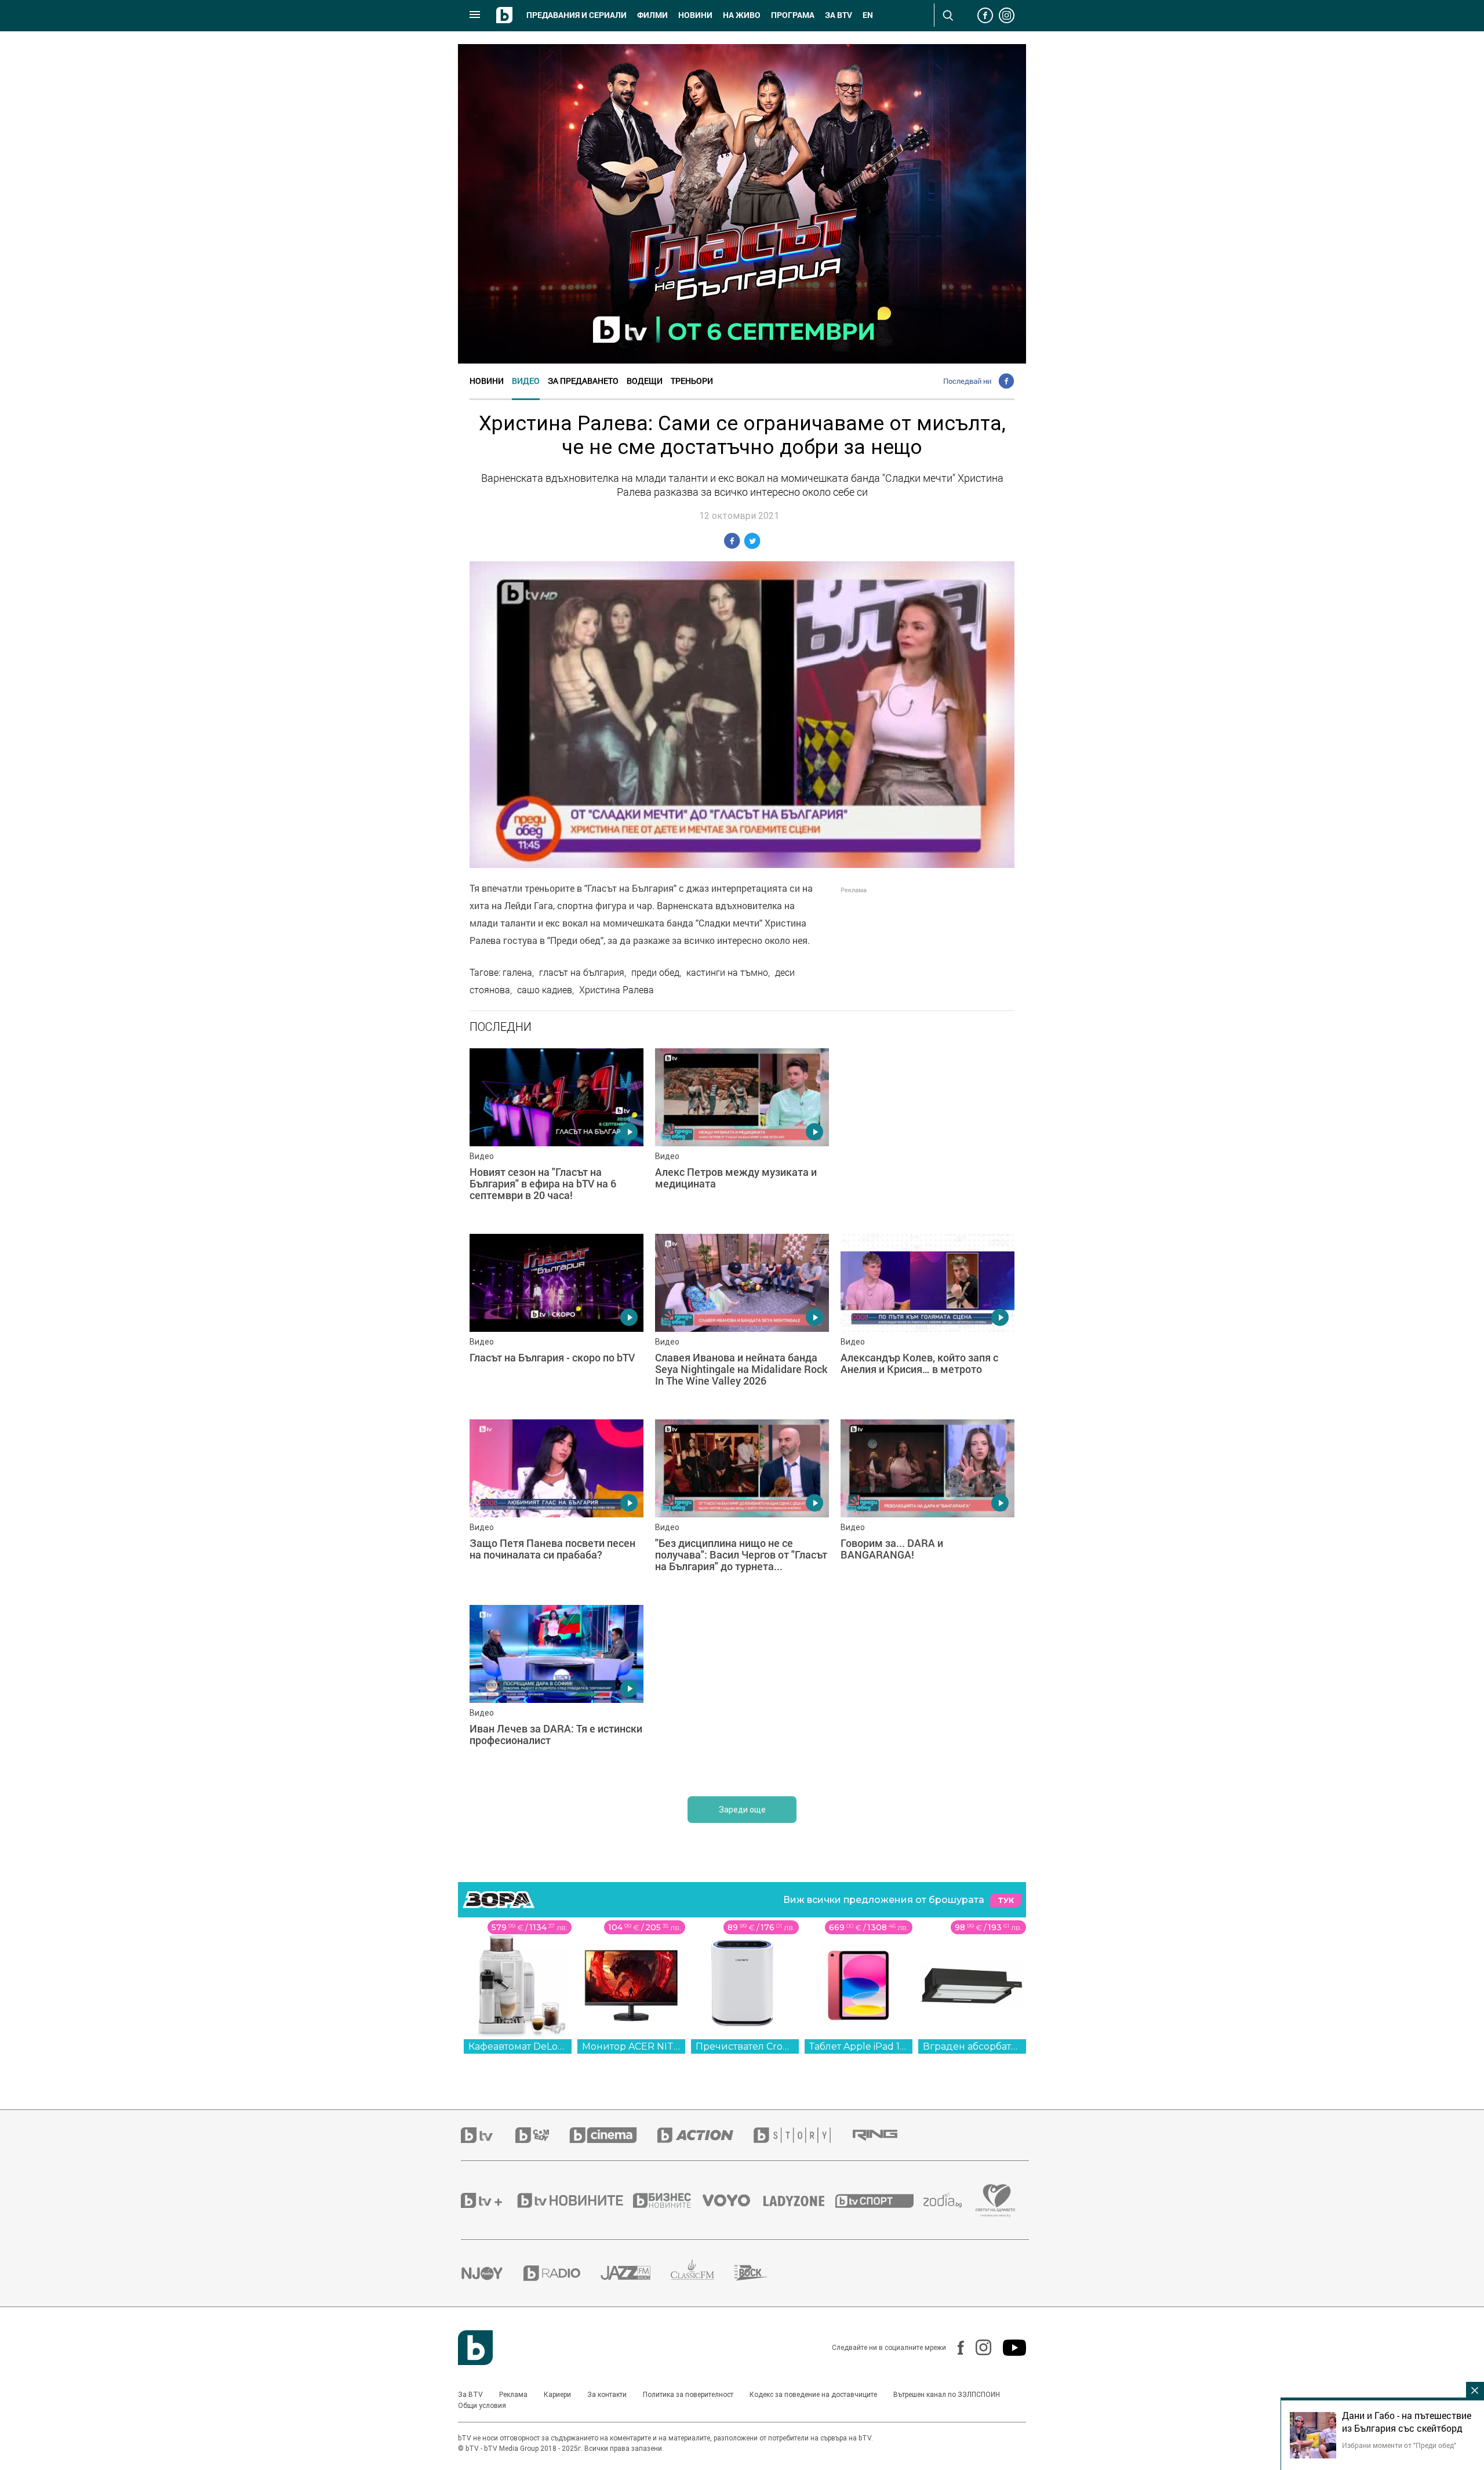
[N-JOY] (492, 2273)
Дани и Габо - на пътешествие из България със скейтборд (1407, 2422)
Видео (526, 381)
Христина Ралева (616, 990)
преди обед (655, 972)
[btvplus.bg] (488, 2200)
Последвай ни (967, 381)
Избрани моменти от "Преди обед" (1399, 2445)
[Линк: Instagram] (978, 2347)
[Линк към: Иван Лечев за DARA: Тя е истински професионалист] (556, 1692)
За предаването (583, 381)
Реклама (513, 2395)
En (868, 15)
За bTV (839, 15)
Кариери (557, 2395)
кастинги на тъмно (727, 972)
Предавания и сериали (576, 15)
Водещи (645, 381)
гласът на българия (582, 972)
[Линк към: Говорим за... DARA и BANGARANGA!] (927, 1506)
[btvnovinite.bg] (574, 2200)
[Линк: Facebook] (955, 2348)
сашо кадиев (545, 990)
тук (1006, 1900)
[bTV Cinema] (613, 2135)
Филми (652, 15)
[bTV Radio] (562, 2273)
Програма (793, 15)
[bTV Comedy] (542, 2135)
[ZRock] (762, 2273)
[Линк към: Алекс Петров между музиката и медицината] (742, 1135)
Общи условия (482, 2406)
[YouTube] (1009, 2348)
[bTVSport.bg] (879, 2200)
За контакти (607, 2395)
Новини (695, 15)
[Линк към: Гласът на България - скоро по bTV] (556, 1321)
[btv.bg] (488, 2135)
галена (517, 972)
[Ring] (885, 2135)
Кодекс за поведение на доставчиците (813, 2395)
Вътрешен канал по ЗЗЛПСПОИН (947, 2395)
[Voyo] (733, 2200)
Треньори (692, 381)
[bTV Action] (705, 2135)
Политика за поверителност (688, 2395)
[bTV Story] (802, 2135)
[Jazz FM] (636, 2273)
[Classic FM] (703, 2273)
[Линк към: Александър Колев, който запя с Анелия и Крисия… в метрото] (927, 1321)
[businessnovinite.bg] (668, 2200)
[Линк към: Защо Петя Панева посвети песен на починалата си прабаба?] (556, 1506)
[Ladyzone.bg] (800, 2200)
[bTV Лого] (475, 2348)
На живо (742, 15)
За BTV (470, 2395)
